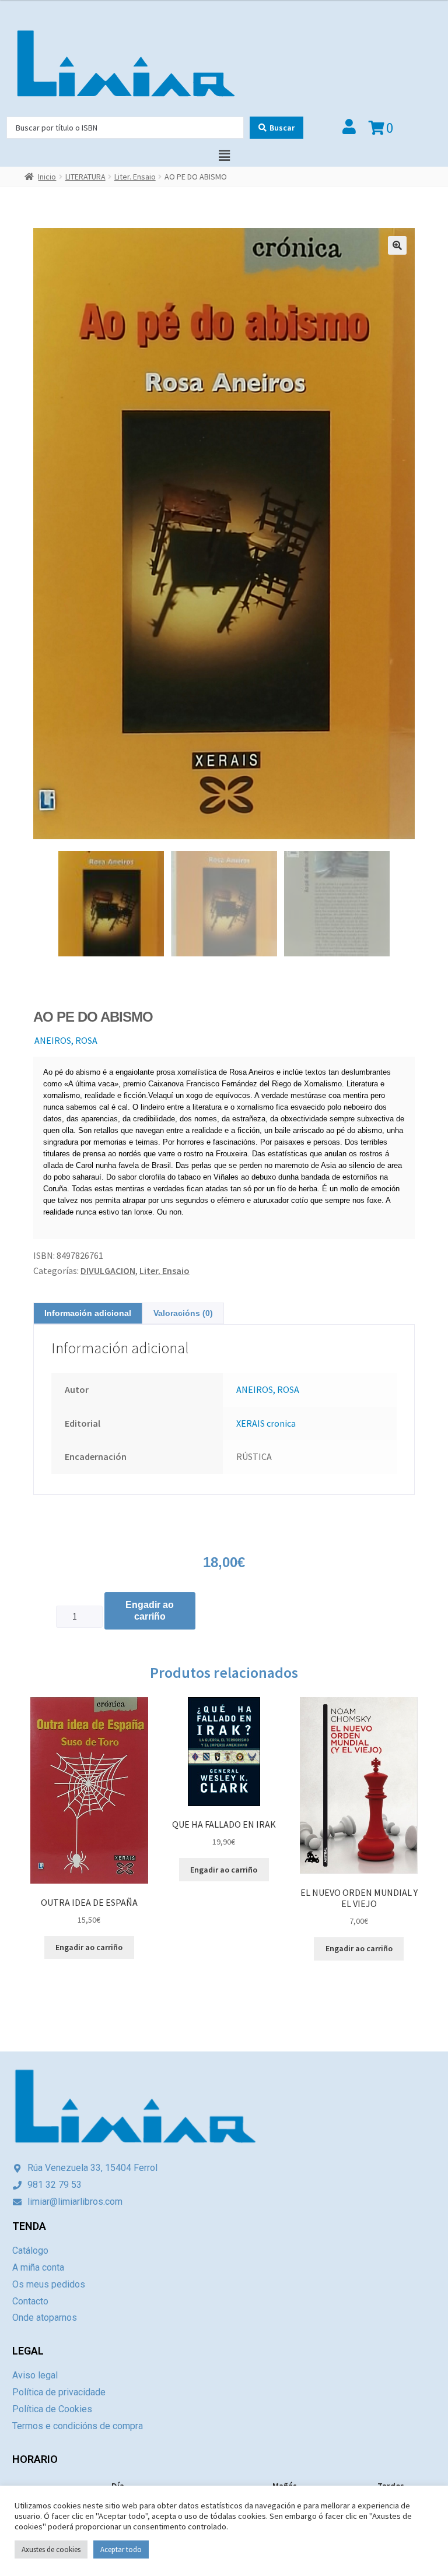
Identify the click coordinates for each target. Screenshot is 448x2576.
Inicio (47, 177)
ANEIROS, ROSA (66, 1040)
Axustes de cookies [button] (51, 2549)
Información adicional (88, 1313)
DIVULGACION (108, 1271)
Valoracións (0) (183, 1313)
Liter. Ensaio (135, 177)
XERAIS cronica (266, 1423)
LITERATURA (85, 177)
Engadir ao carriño (150, 1611)
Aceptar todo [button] (121, 2549)
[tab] (88, 1313)
